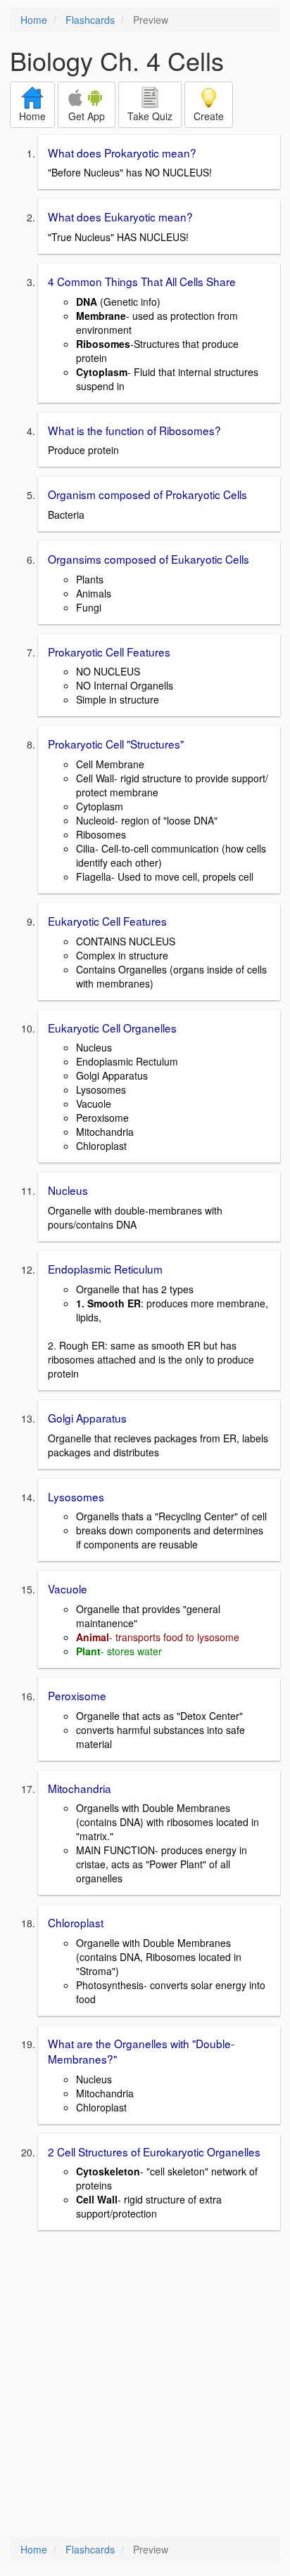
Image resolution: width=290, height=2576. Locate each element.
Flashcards (90, 20)
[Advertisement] (145, 2385)
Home (34, 20)
